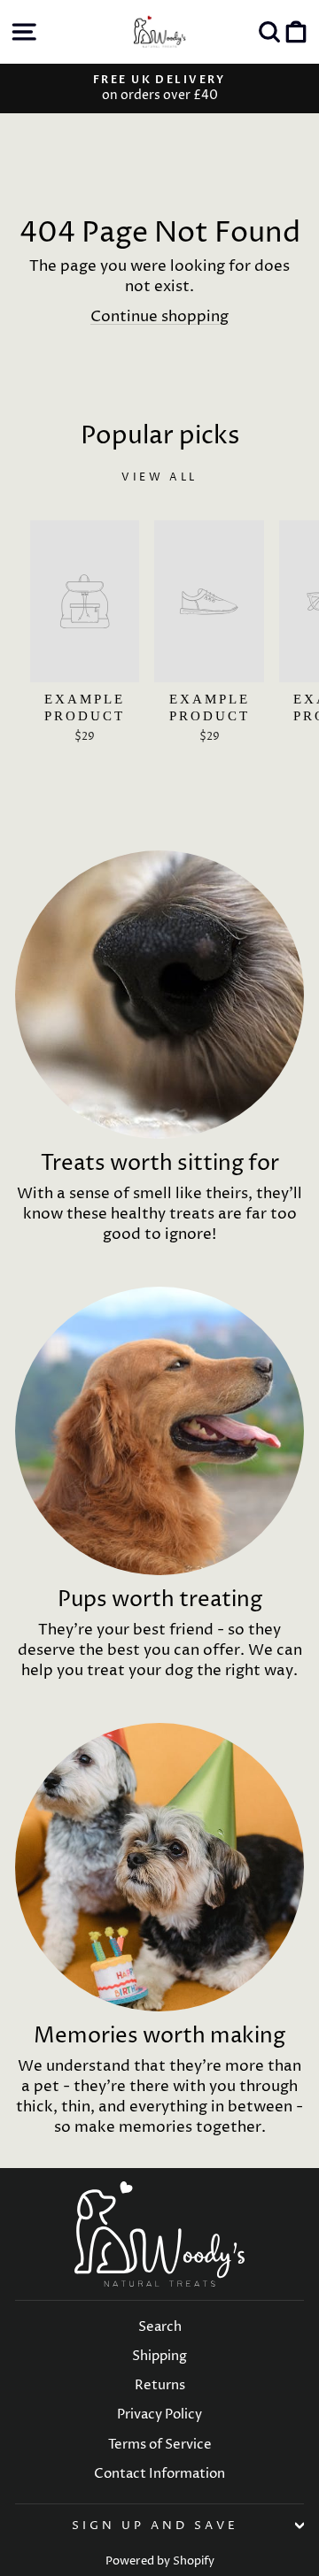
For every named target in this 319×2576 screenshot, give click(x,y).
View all (159, 477)
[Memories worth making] (159, 1867)
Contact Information (159, 2474)
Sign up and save (155, 2526)
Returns (160, 2385)
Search (160, 2327)
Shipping (159, 2356)
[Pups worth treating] (159, 1431)
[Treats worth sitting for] (159, 995)
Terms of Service (160, 2445)
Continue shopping (159, 317)
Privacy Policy (159, 2415)
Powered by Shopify (160, 2561)
